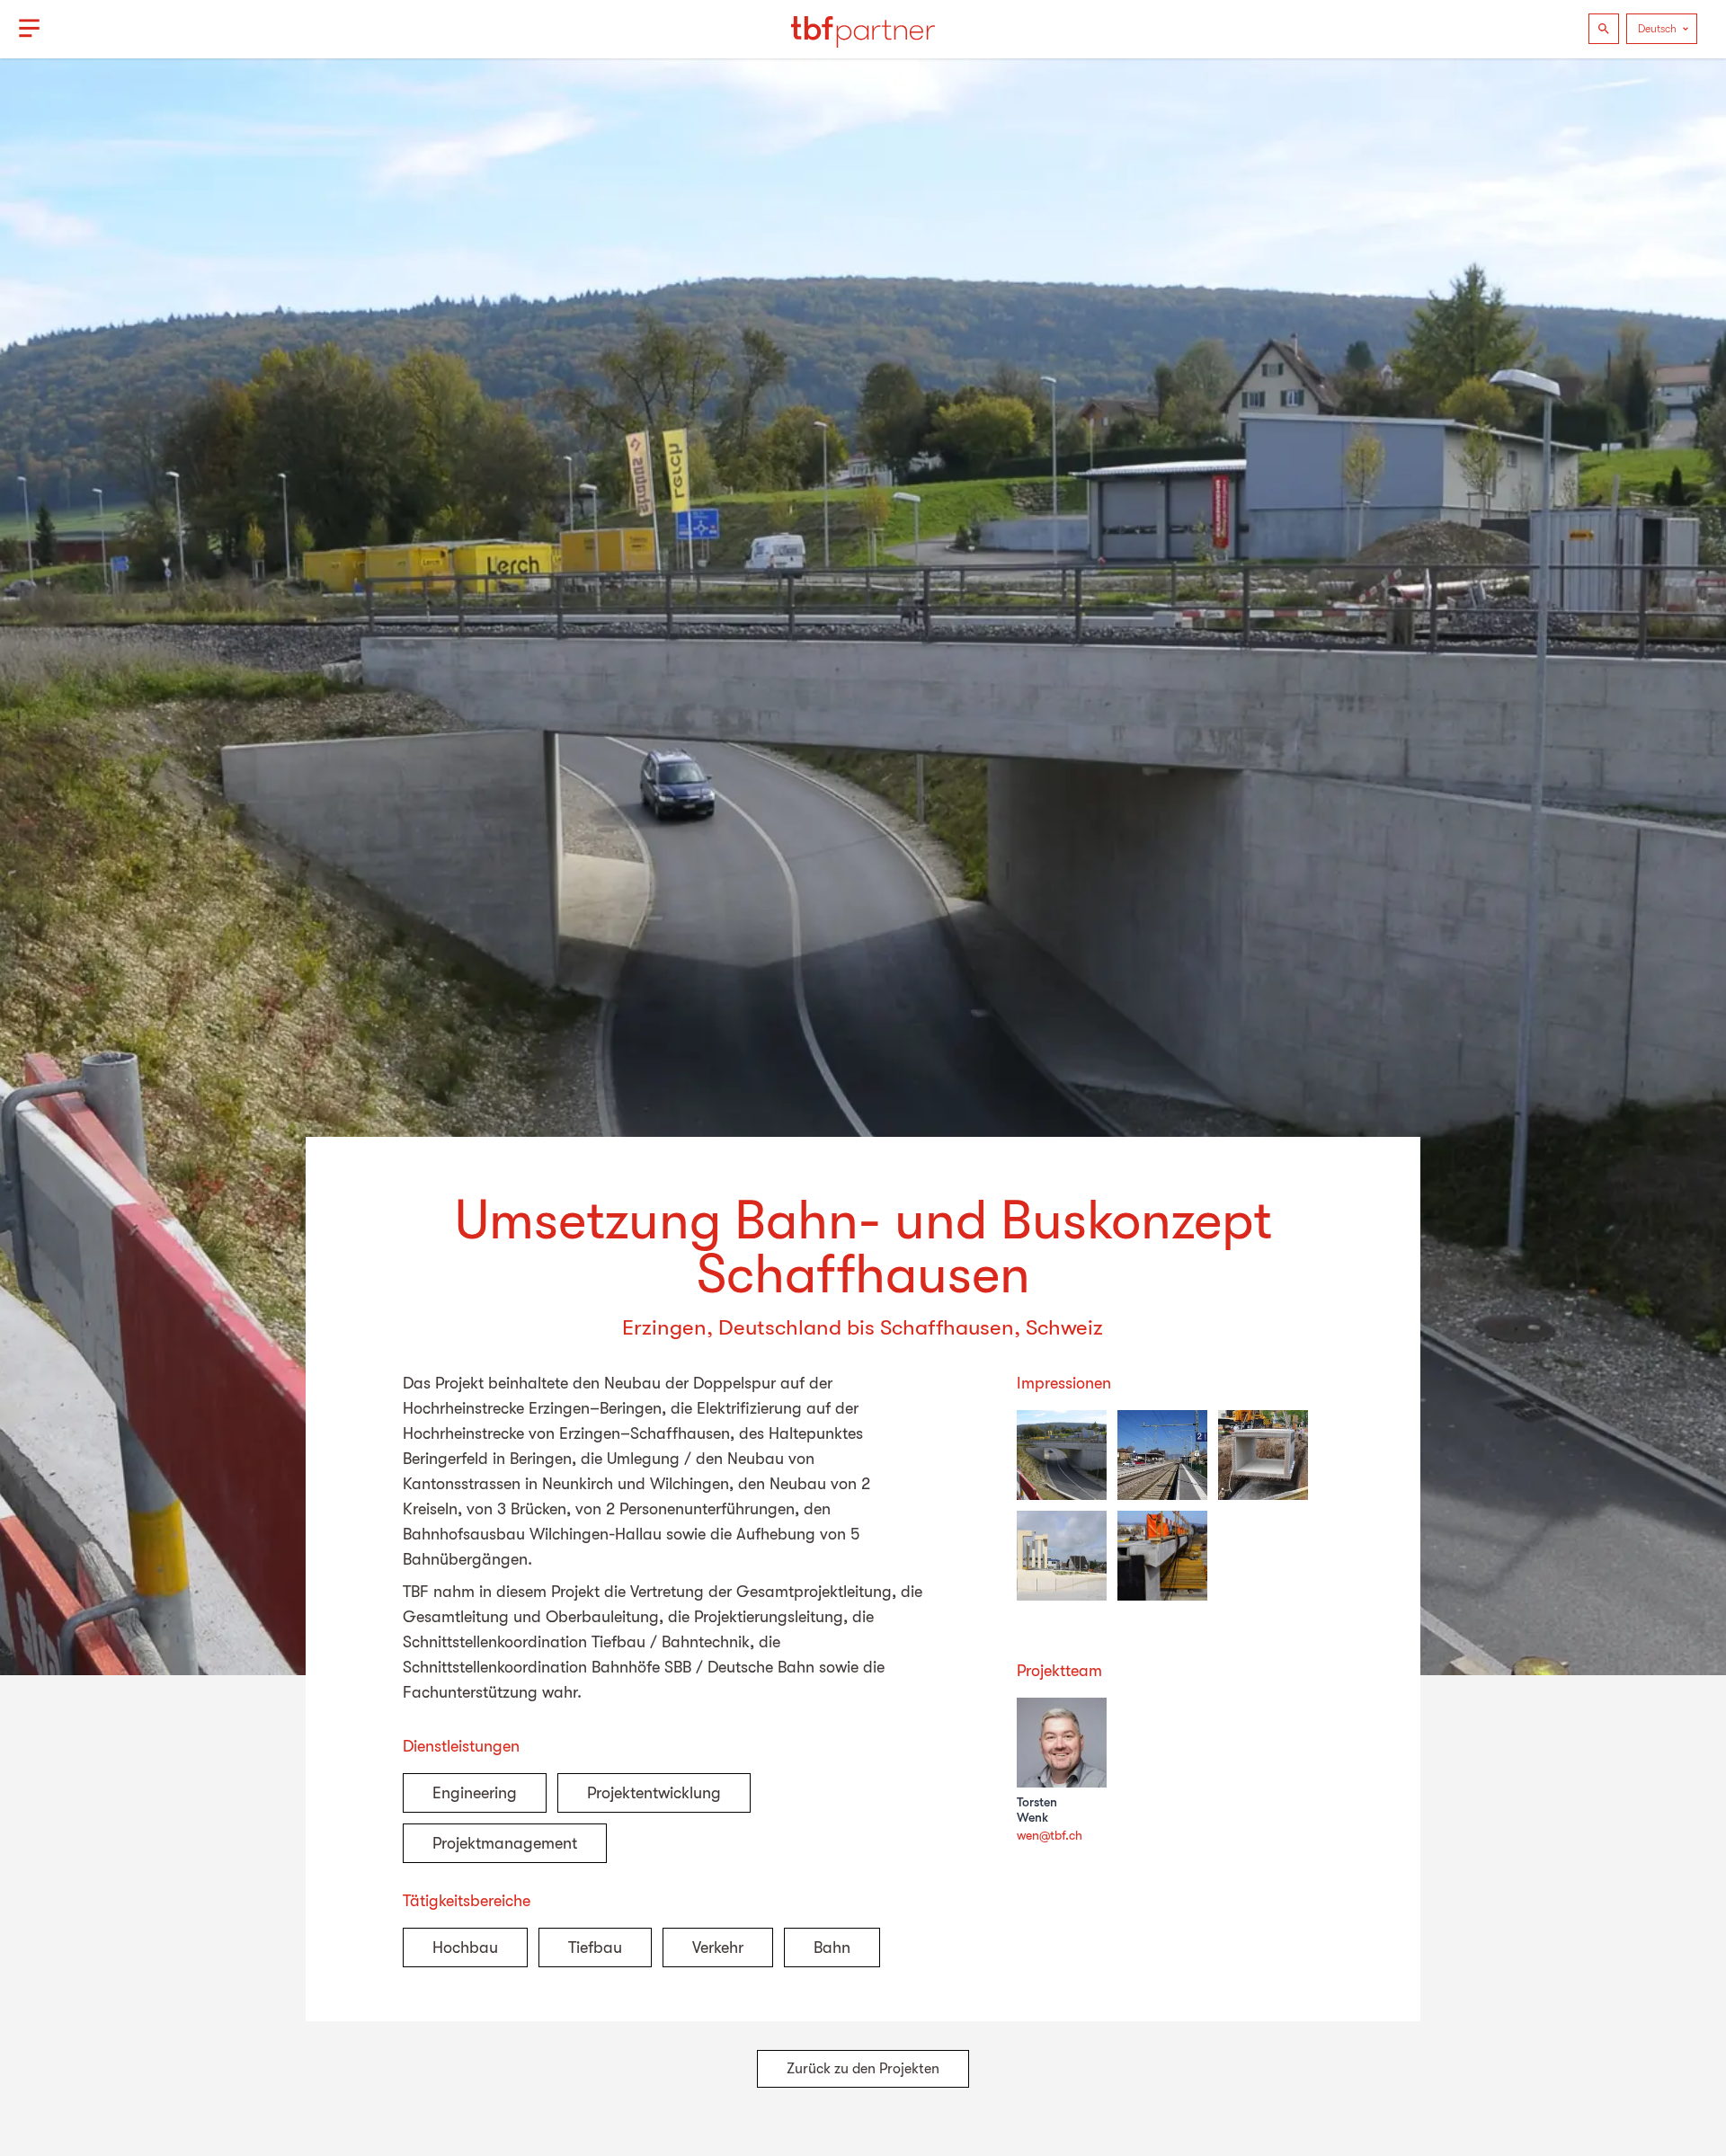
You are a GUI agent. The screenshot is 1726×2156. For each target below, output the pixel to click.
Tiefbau (595, 1947)
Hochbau (465, 1947)
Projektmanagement (505, 1843)
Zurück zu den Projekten (863, 2069)
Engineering (475, 1793)
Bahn (832, 1947)
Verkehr (718, 1947)
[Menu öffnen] (29, 29)
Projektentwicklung (654, 1793)
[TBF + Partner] (863, 29)
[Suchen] (1604, 29)
